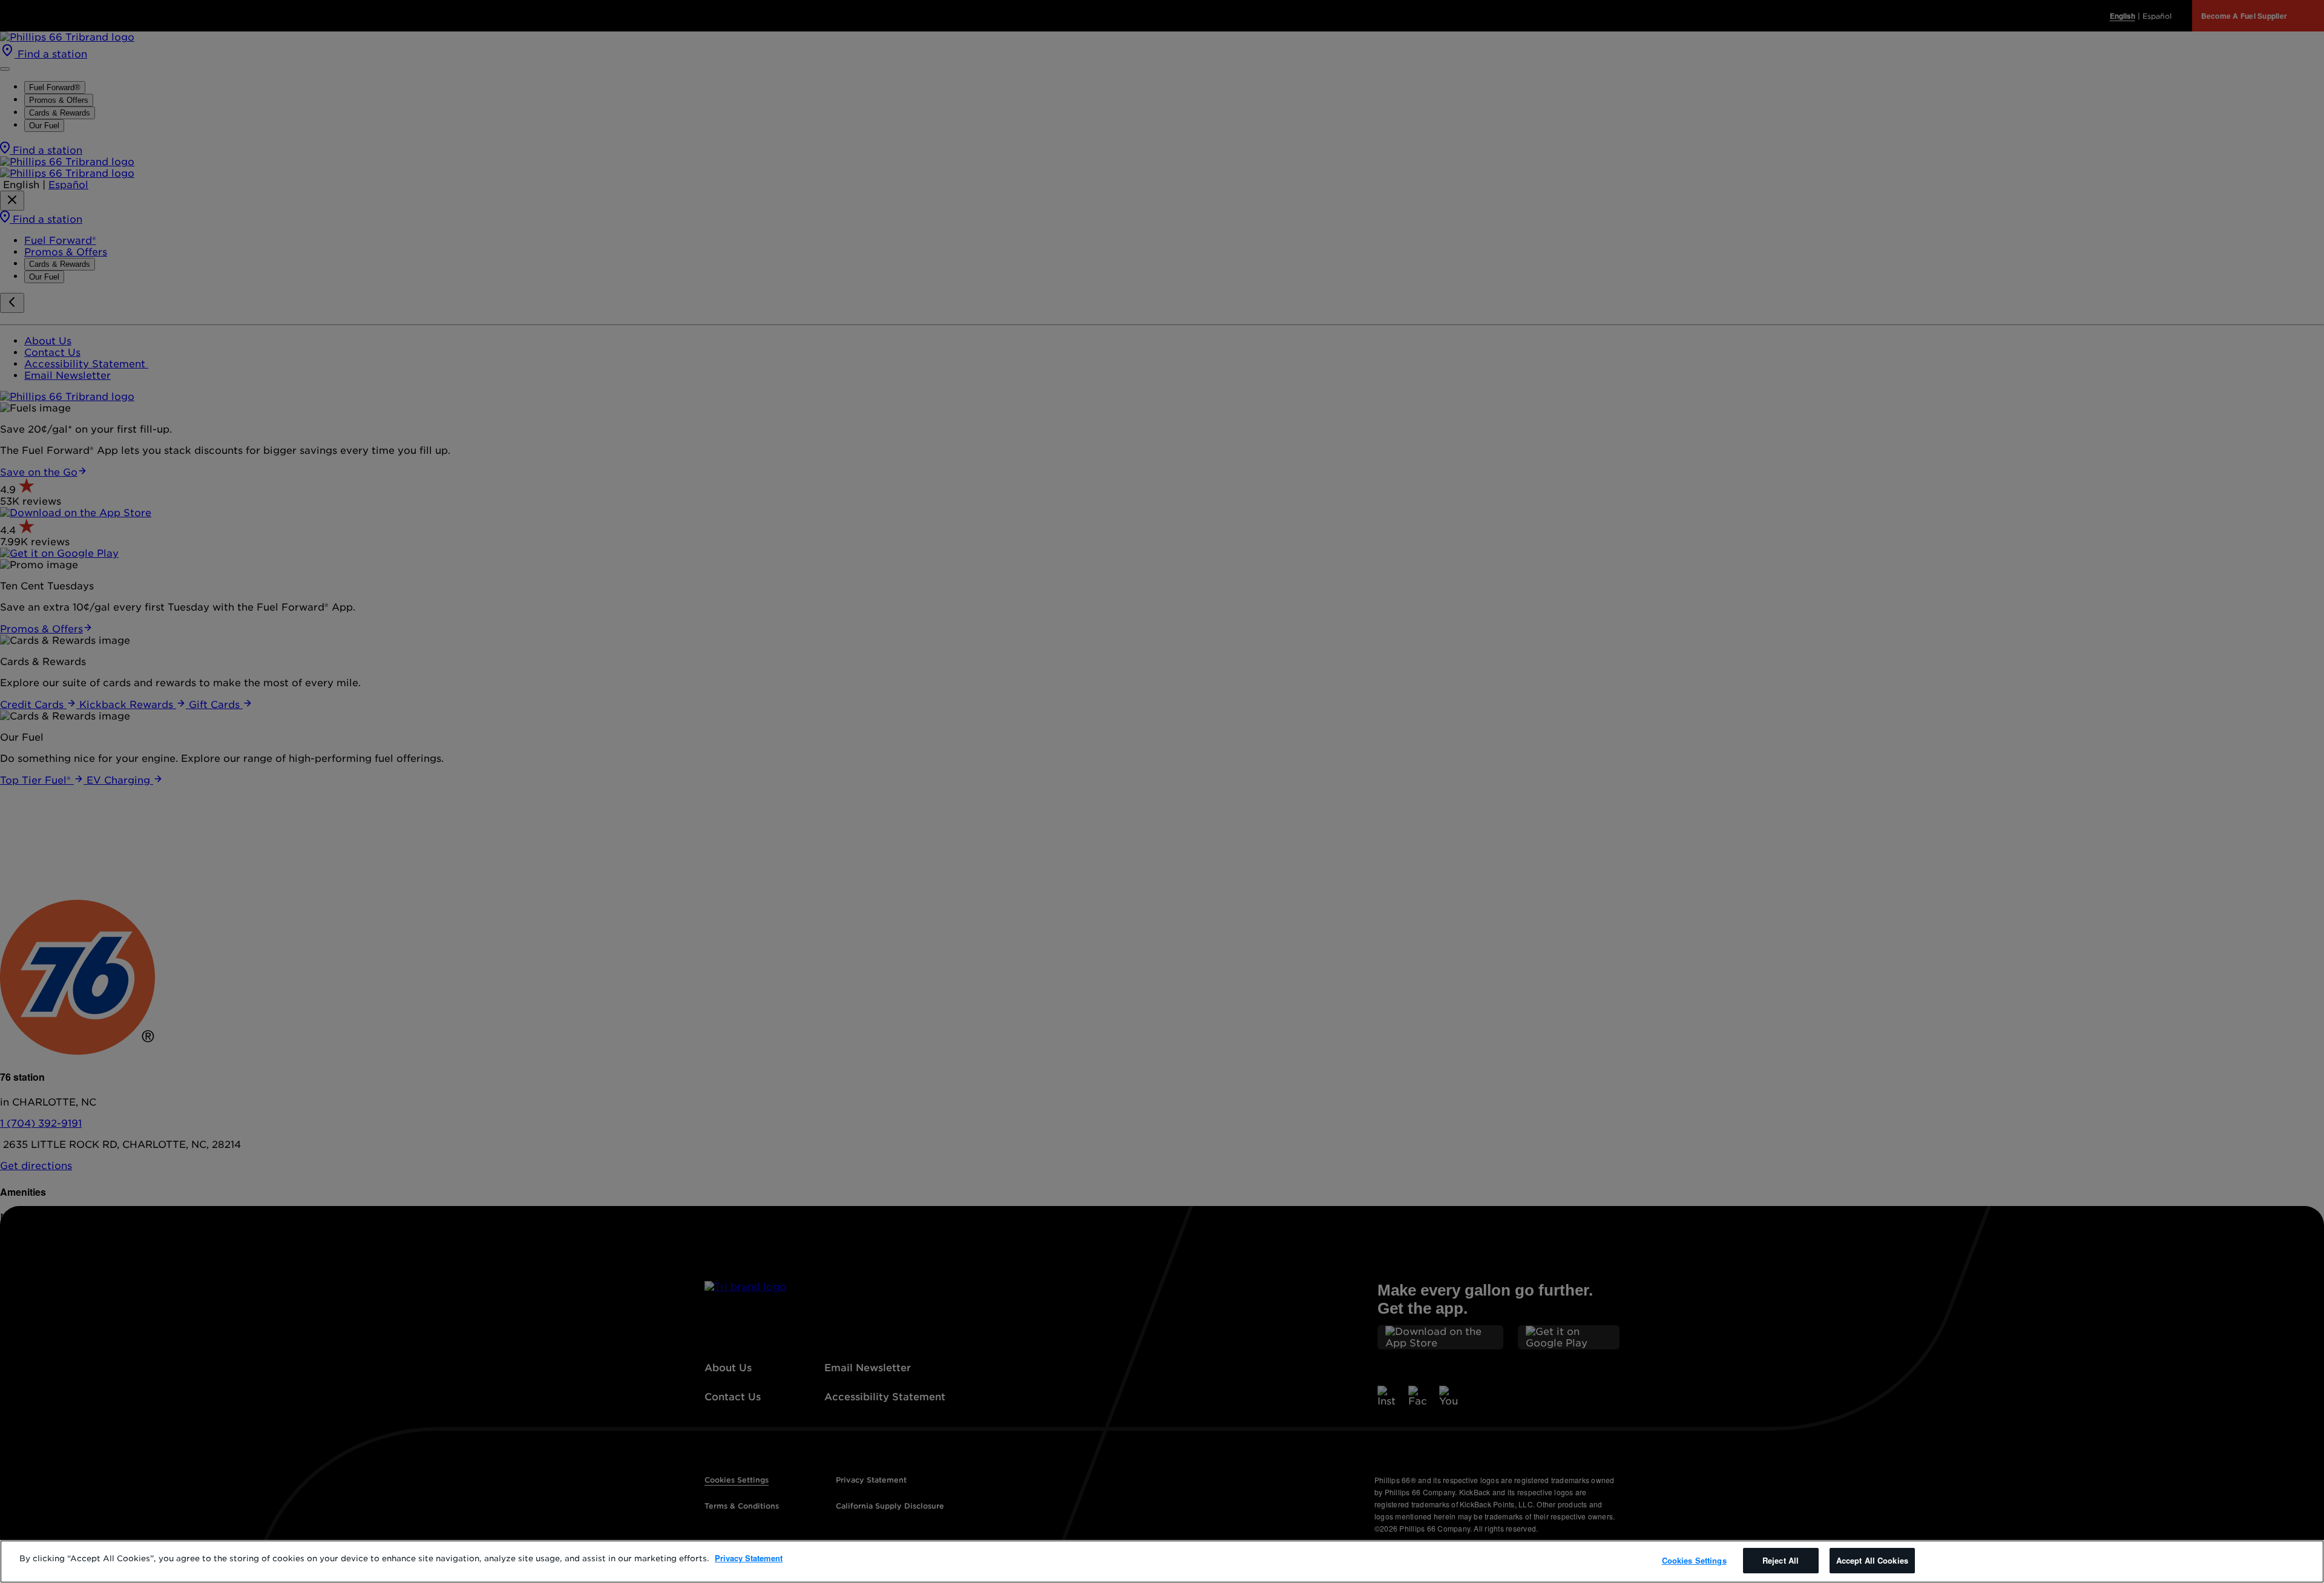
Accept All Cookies (1872, 1560)
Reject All (1781, 1560)
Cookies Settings (1694, 1560)
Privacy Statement (749, 1558)
